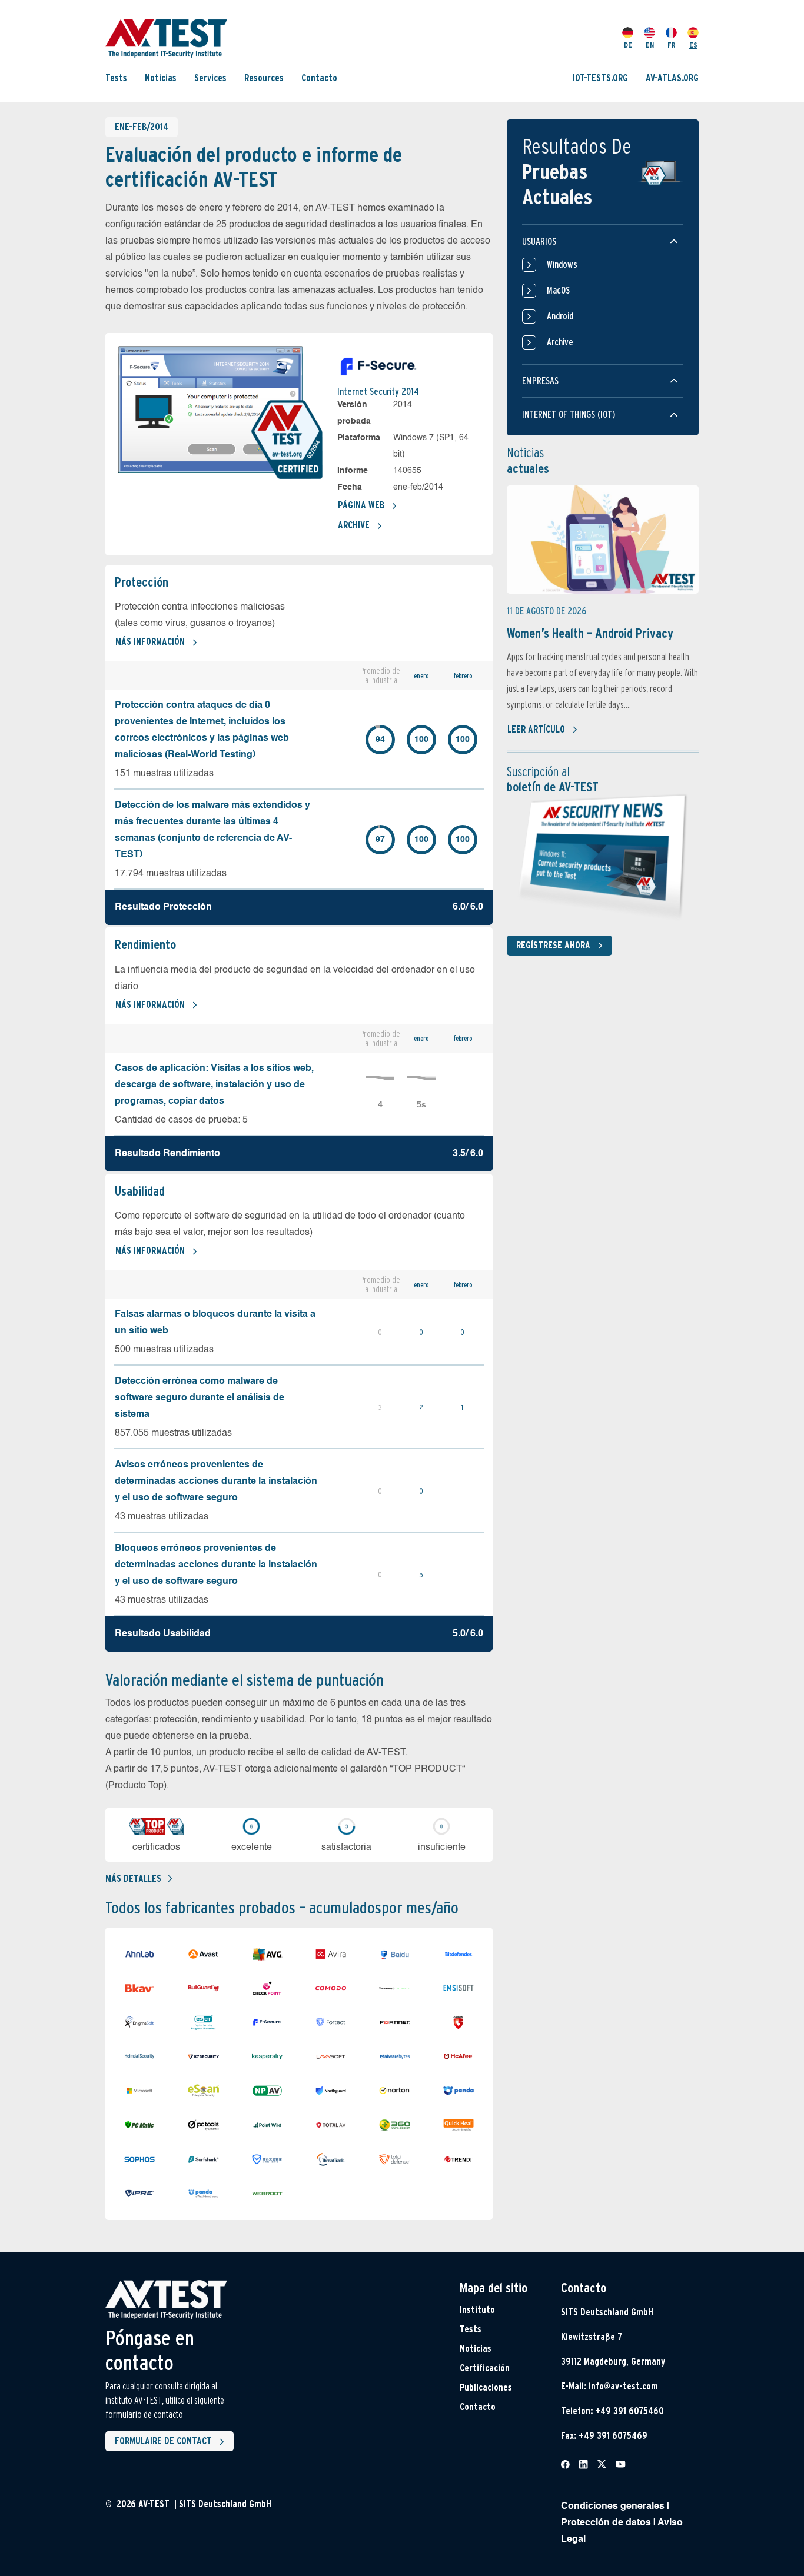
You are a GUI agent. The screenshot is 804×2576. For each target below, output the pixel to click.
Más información (150, 642)
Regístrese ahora (553, 945)
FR (672, 45)
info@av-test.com (623, 2386)
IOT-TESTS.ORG (600, 78)
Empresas (540, 381)
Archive (354, 525)
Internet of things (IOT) (569, 415)
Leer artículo (536, 729)
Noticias (161, 78)
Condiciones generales (613, 2507)
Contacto (319, 78)
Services (210, 78)
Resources (264, 78)
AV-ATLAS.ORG (672, 78)
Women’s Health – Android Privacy (590, 633)
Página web (361, 505)
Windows (562, 264)
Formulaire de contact (163, 2441)
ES (693, 45)
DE (628, 45)
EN (650, 45)
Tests (116, 78)
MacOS (558, 290)
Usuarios (539, 242)
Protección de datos (606, 2523)
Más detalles (133, 1878)
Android (560, 316)
